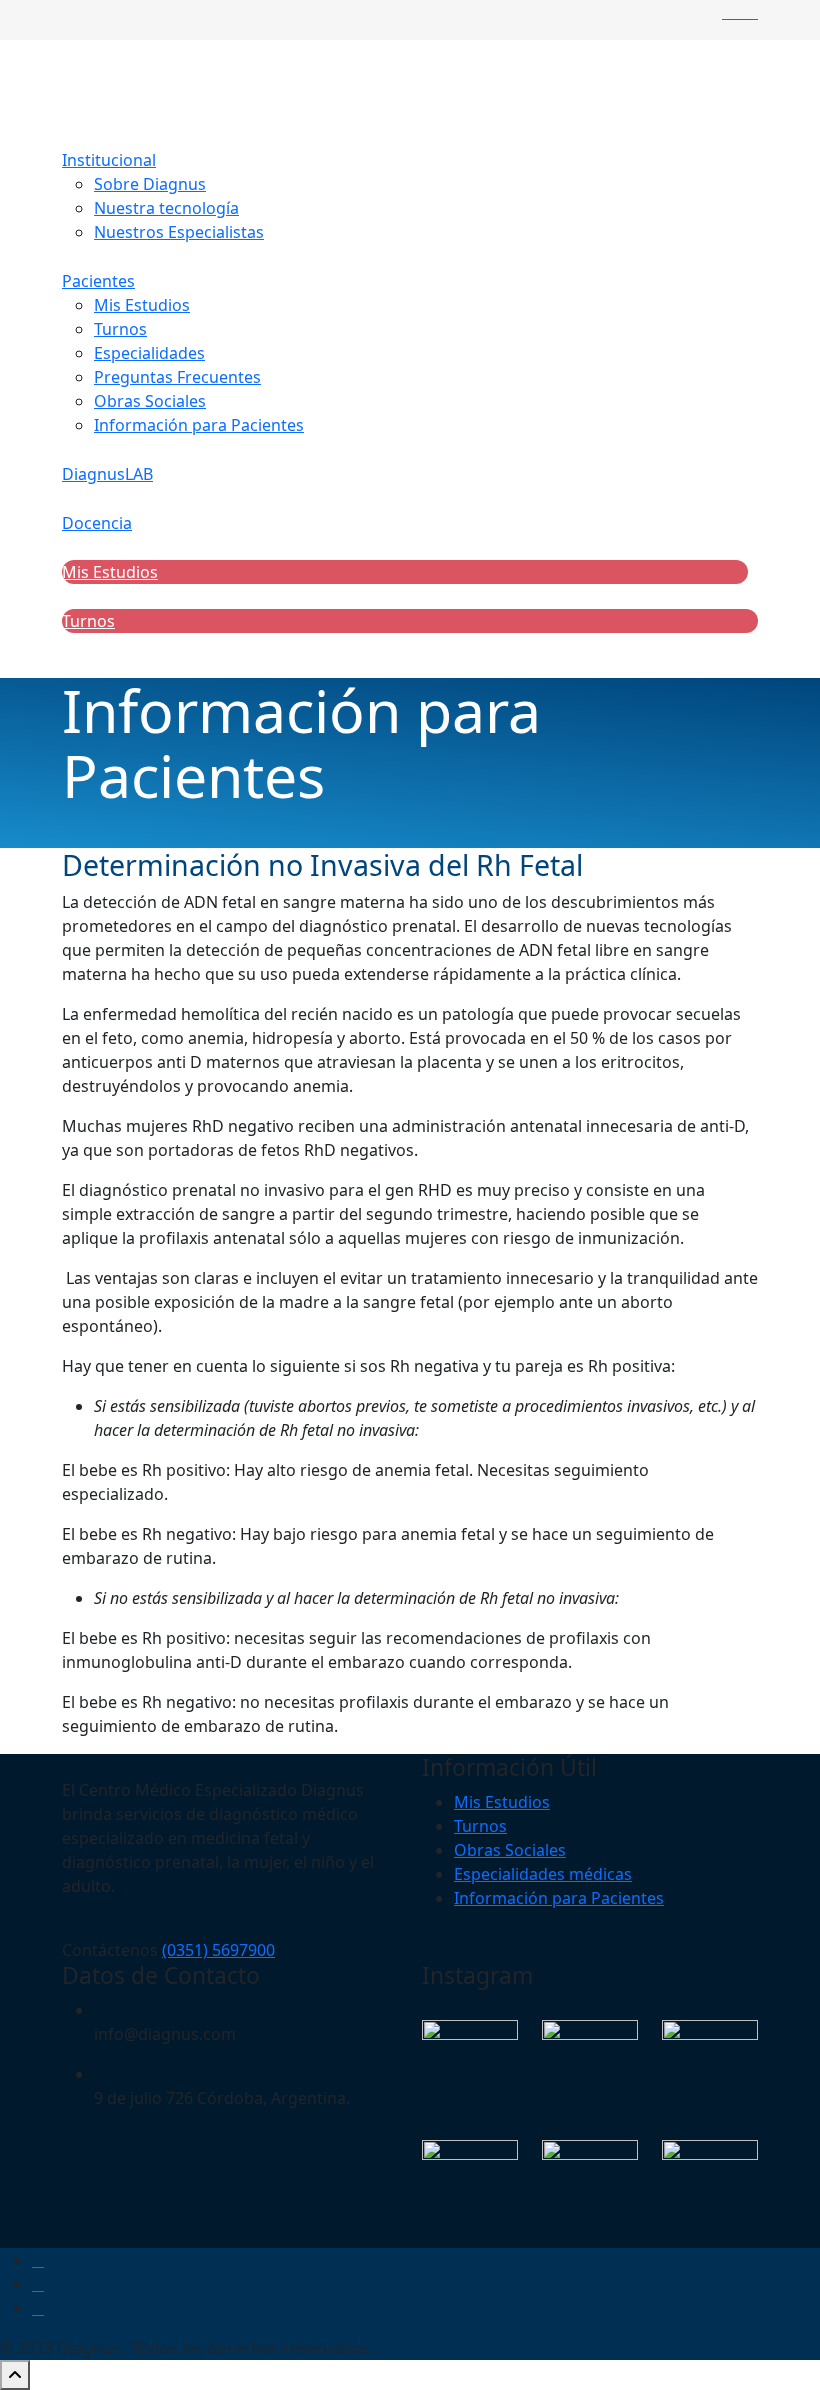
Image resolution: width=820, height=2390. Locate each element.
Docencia (97, 523)
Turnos (120, 329)
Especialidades (149, 353)
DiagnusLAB (107, 474)
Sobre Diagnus (150, 184)
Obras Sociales (150, 401)
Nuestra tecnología (166, 208)
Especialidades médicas (543, 1874)
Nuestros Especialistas (179, 232)
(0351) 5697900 (218, 1950)
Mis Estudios (142, 305)
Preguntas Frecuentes (177, 377)
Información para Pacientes (199, 425)
